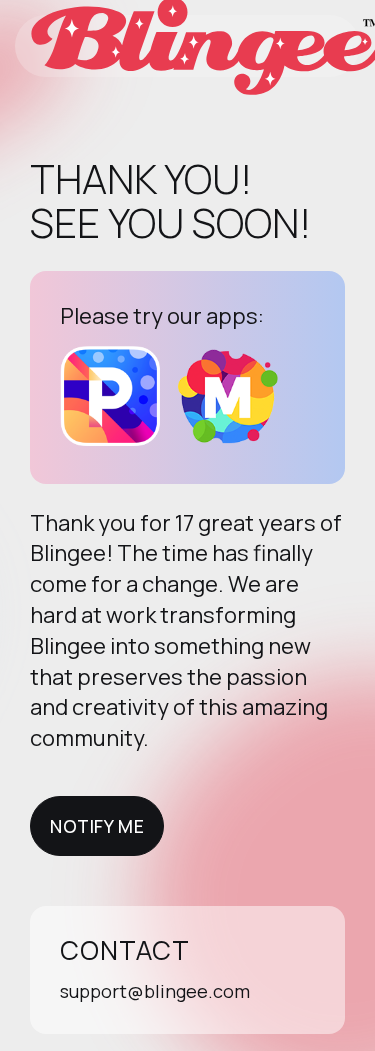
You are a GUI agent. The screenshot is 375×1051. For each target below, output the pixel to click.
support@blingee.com (155, 991)
